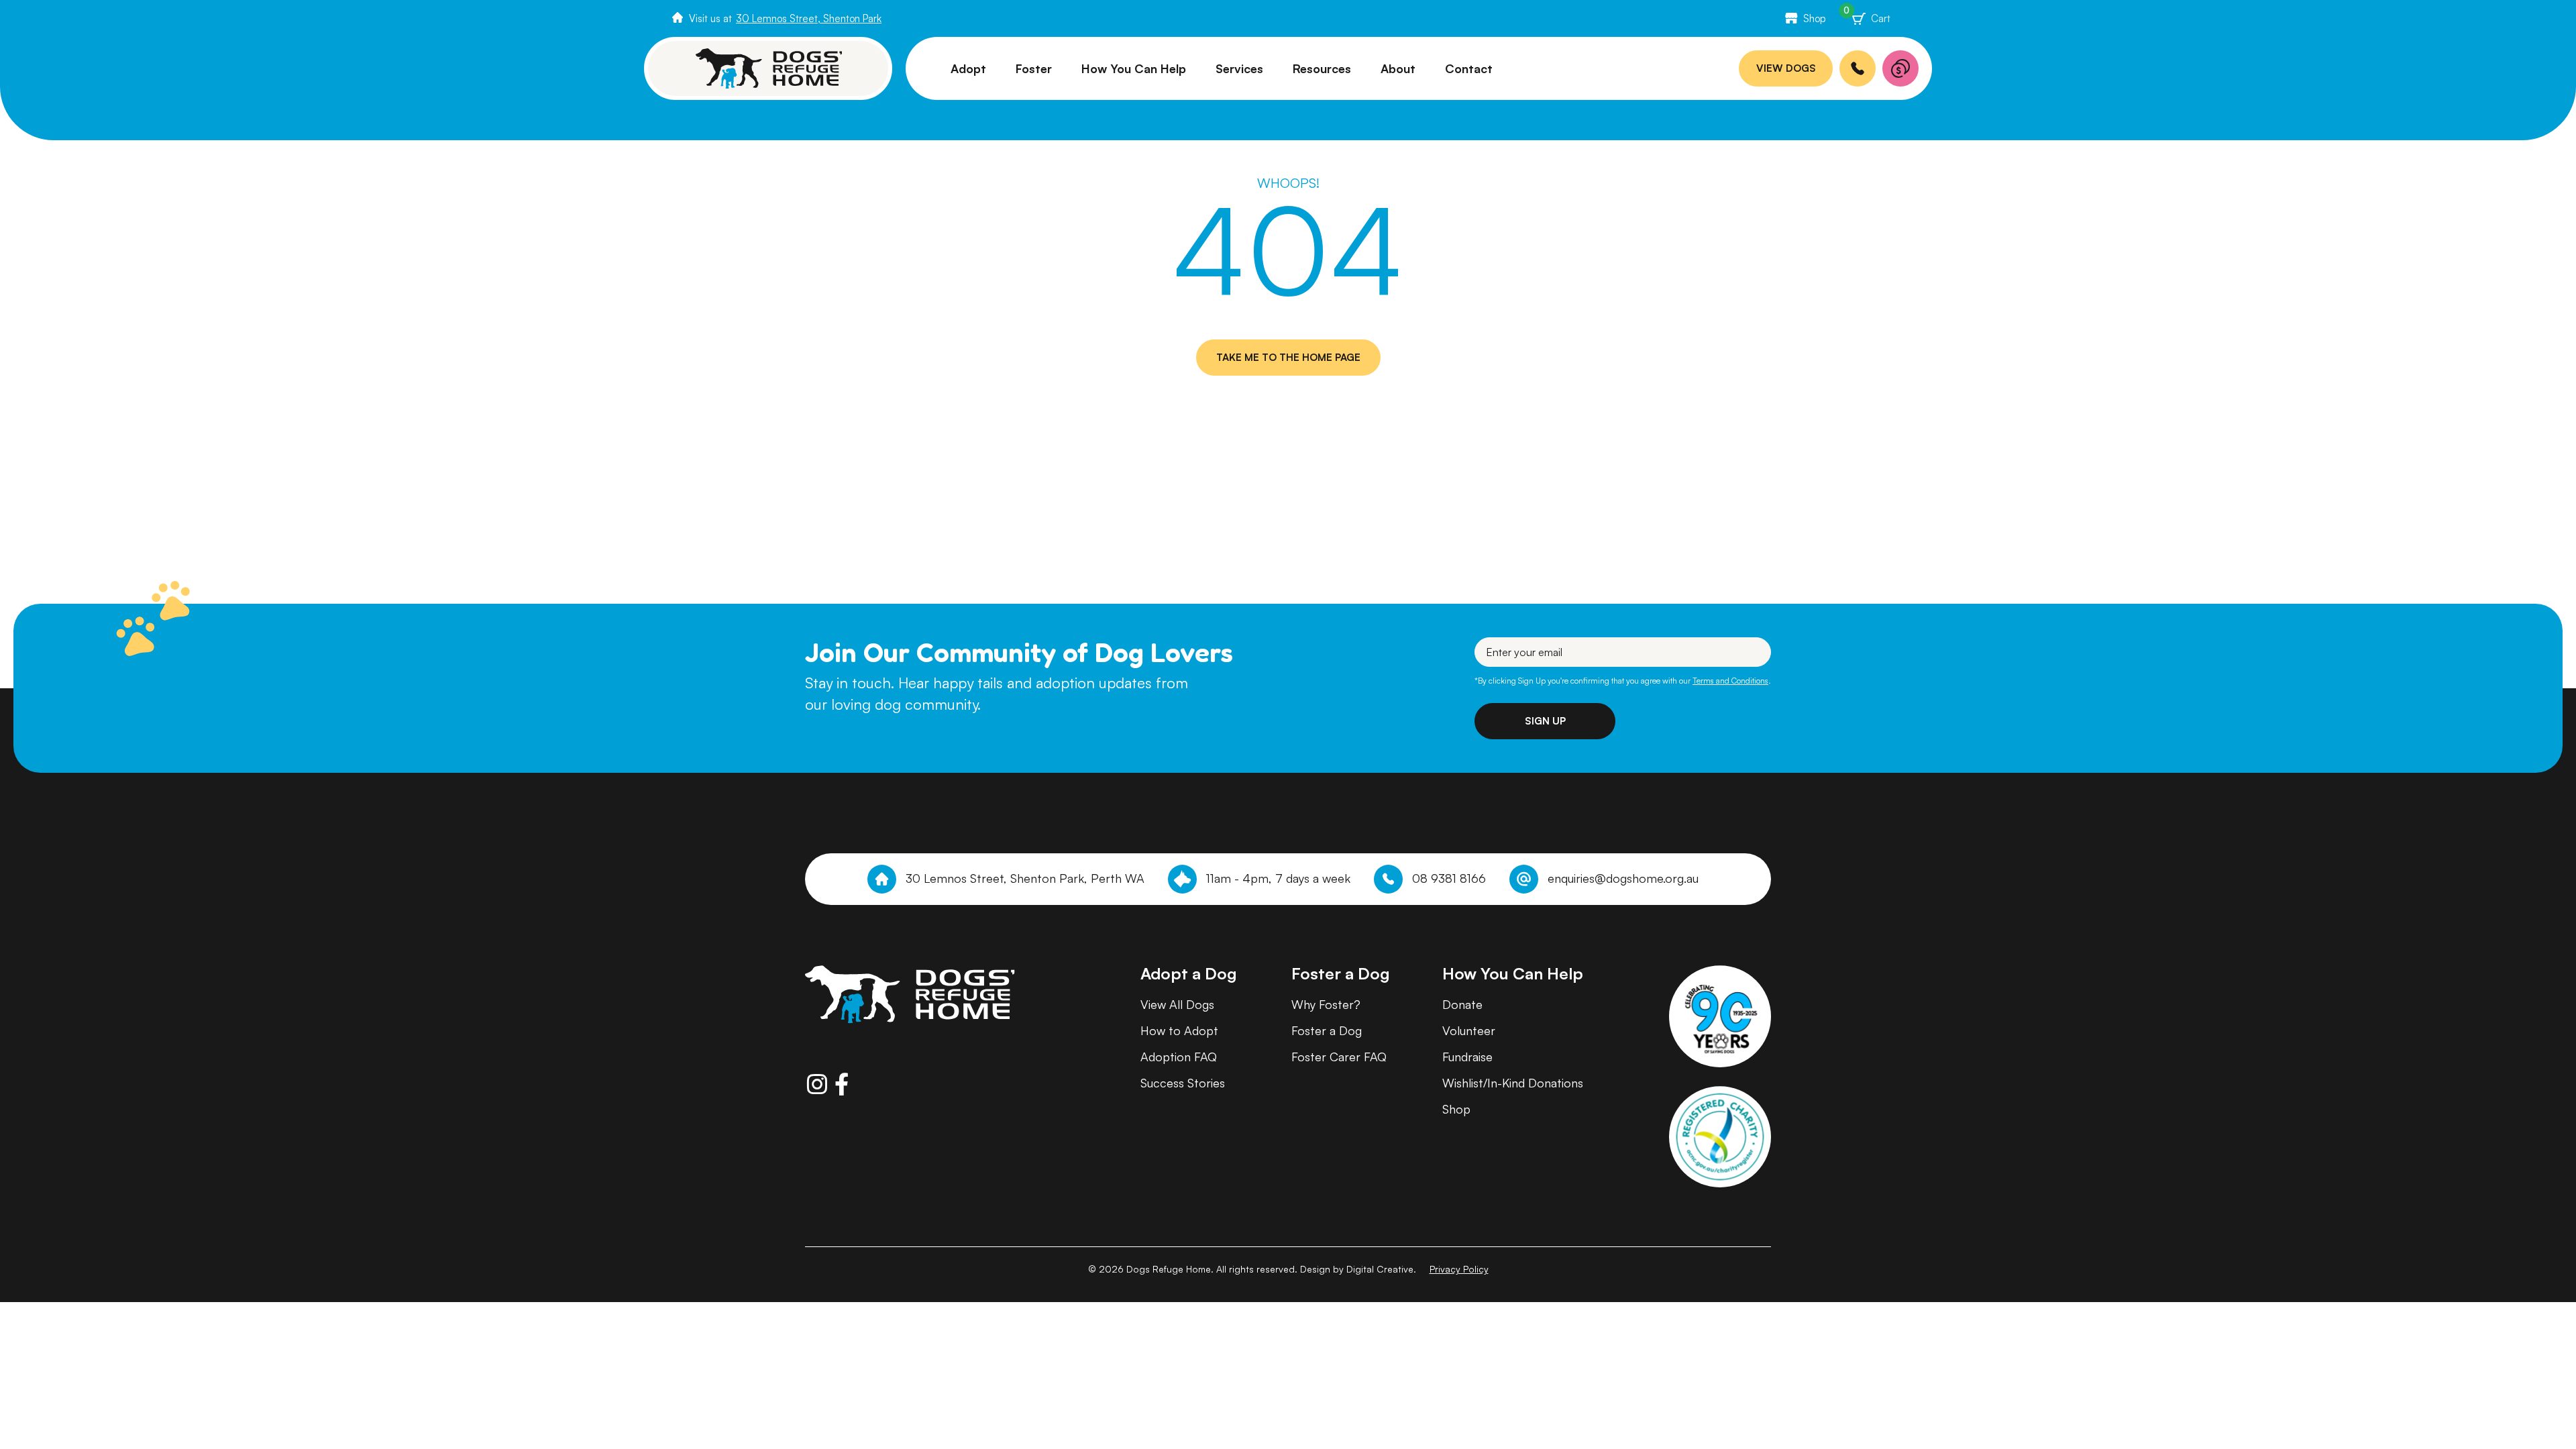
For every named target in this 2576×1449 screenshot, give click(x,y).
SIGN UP (1545, 721)
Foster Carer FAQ (1339, 1057)
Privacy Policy (1459, 1269)
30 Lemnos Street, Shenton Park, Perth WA (1025, 878)
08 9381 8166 (1449, 878)
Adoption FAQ (1179, 1057)
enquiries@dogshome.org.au (1623, 878)
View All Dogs (1177, 1004)
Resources (1322, 68)
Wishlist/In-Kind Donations (1513, 1083)
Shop (1815, 18)
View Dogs (1786, 68)
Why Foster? (1326, 1004)
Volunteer (1469, 1030)
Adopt (968, 68)
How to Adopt (1179, 1030)
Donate (1900, 68)
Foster (1034, 68)
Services (1239, 68)
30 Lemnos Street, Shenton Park (809, 18)
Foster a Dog (1327, 1030)
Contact (1469, 68)
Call (1858, 68)
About (1398, 68)
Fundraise (1467, 1057)
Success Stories (1183, 1083)
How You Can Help (1134, 68)
